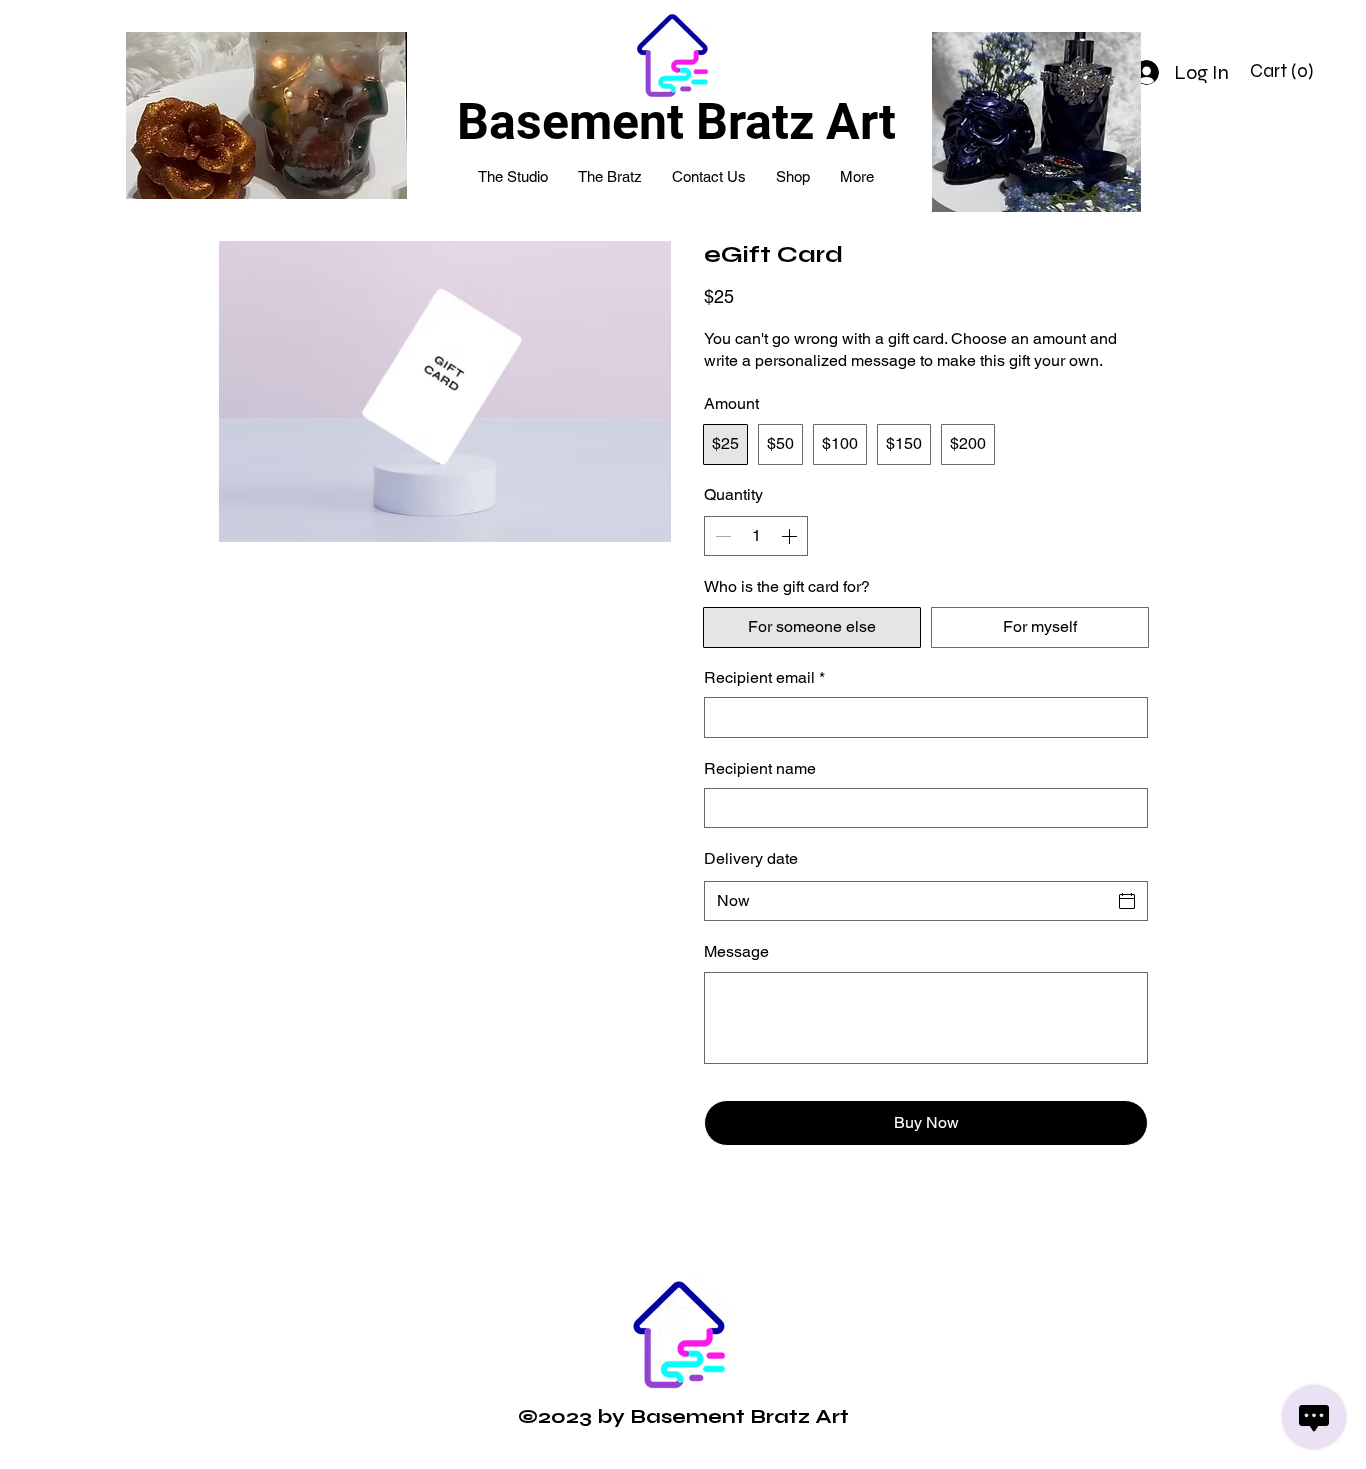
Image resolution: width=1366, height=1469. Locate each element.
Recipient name (760, 768)
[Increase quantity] (791, 536)
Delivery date (751, 858)
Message (736, 951)
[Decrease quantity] (721, 536)
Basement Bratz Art (676, 122)
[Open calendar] (1127, 901)
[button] (1284, 71)
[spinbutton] (756, 536)
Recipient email (764, 677)
